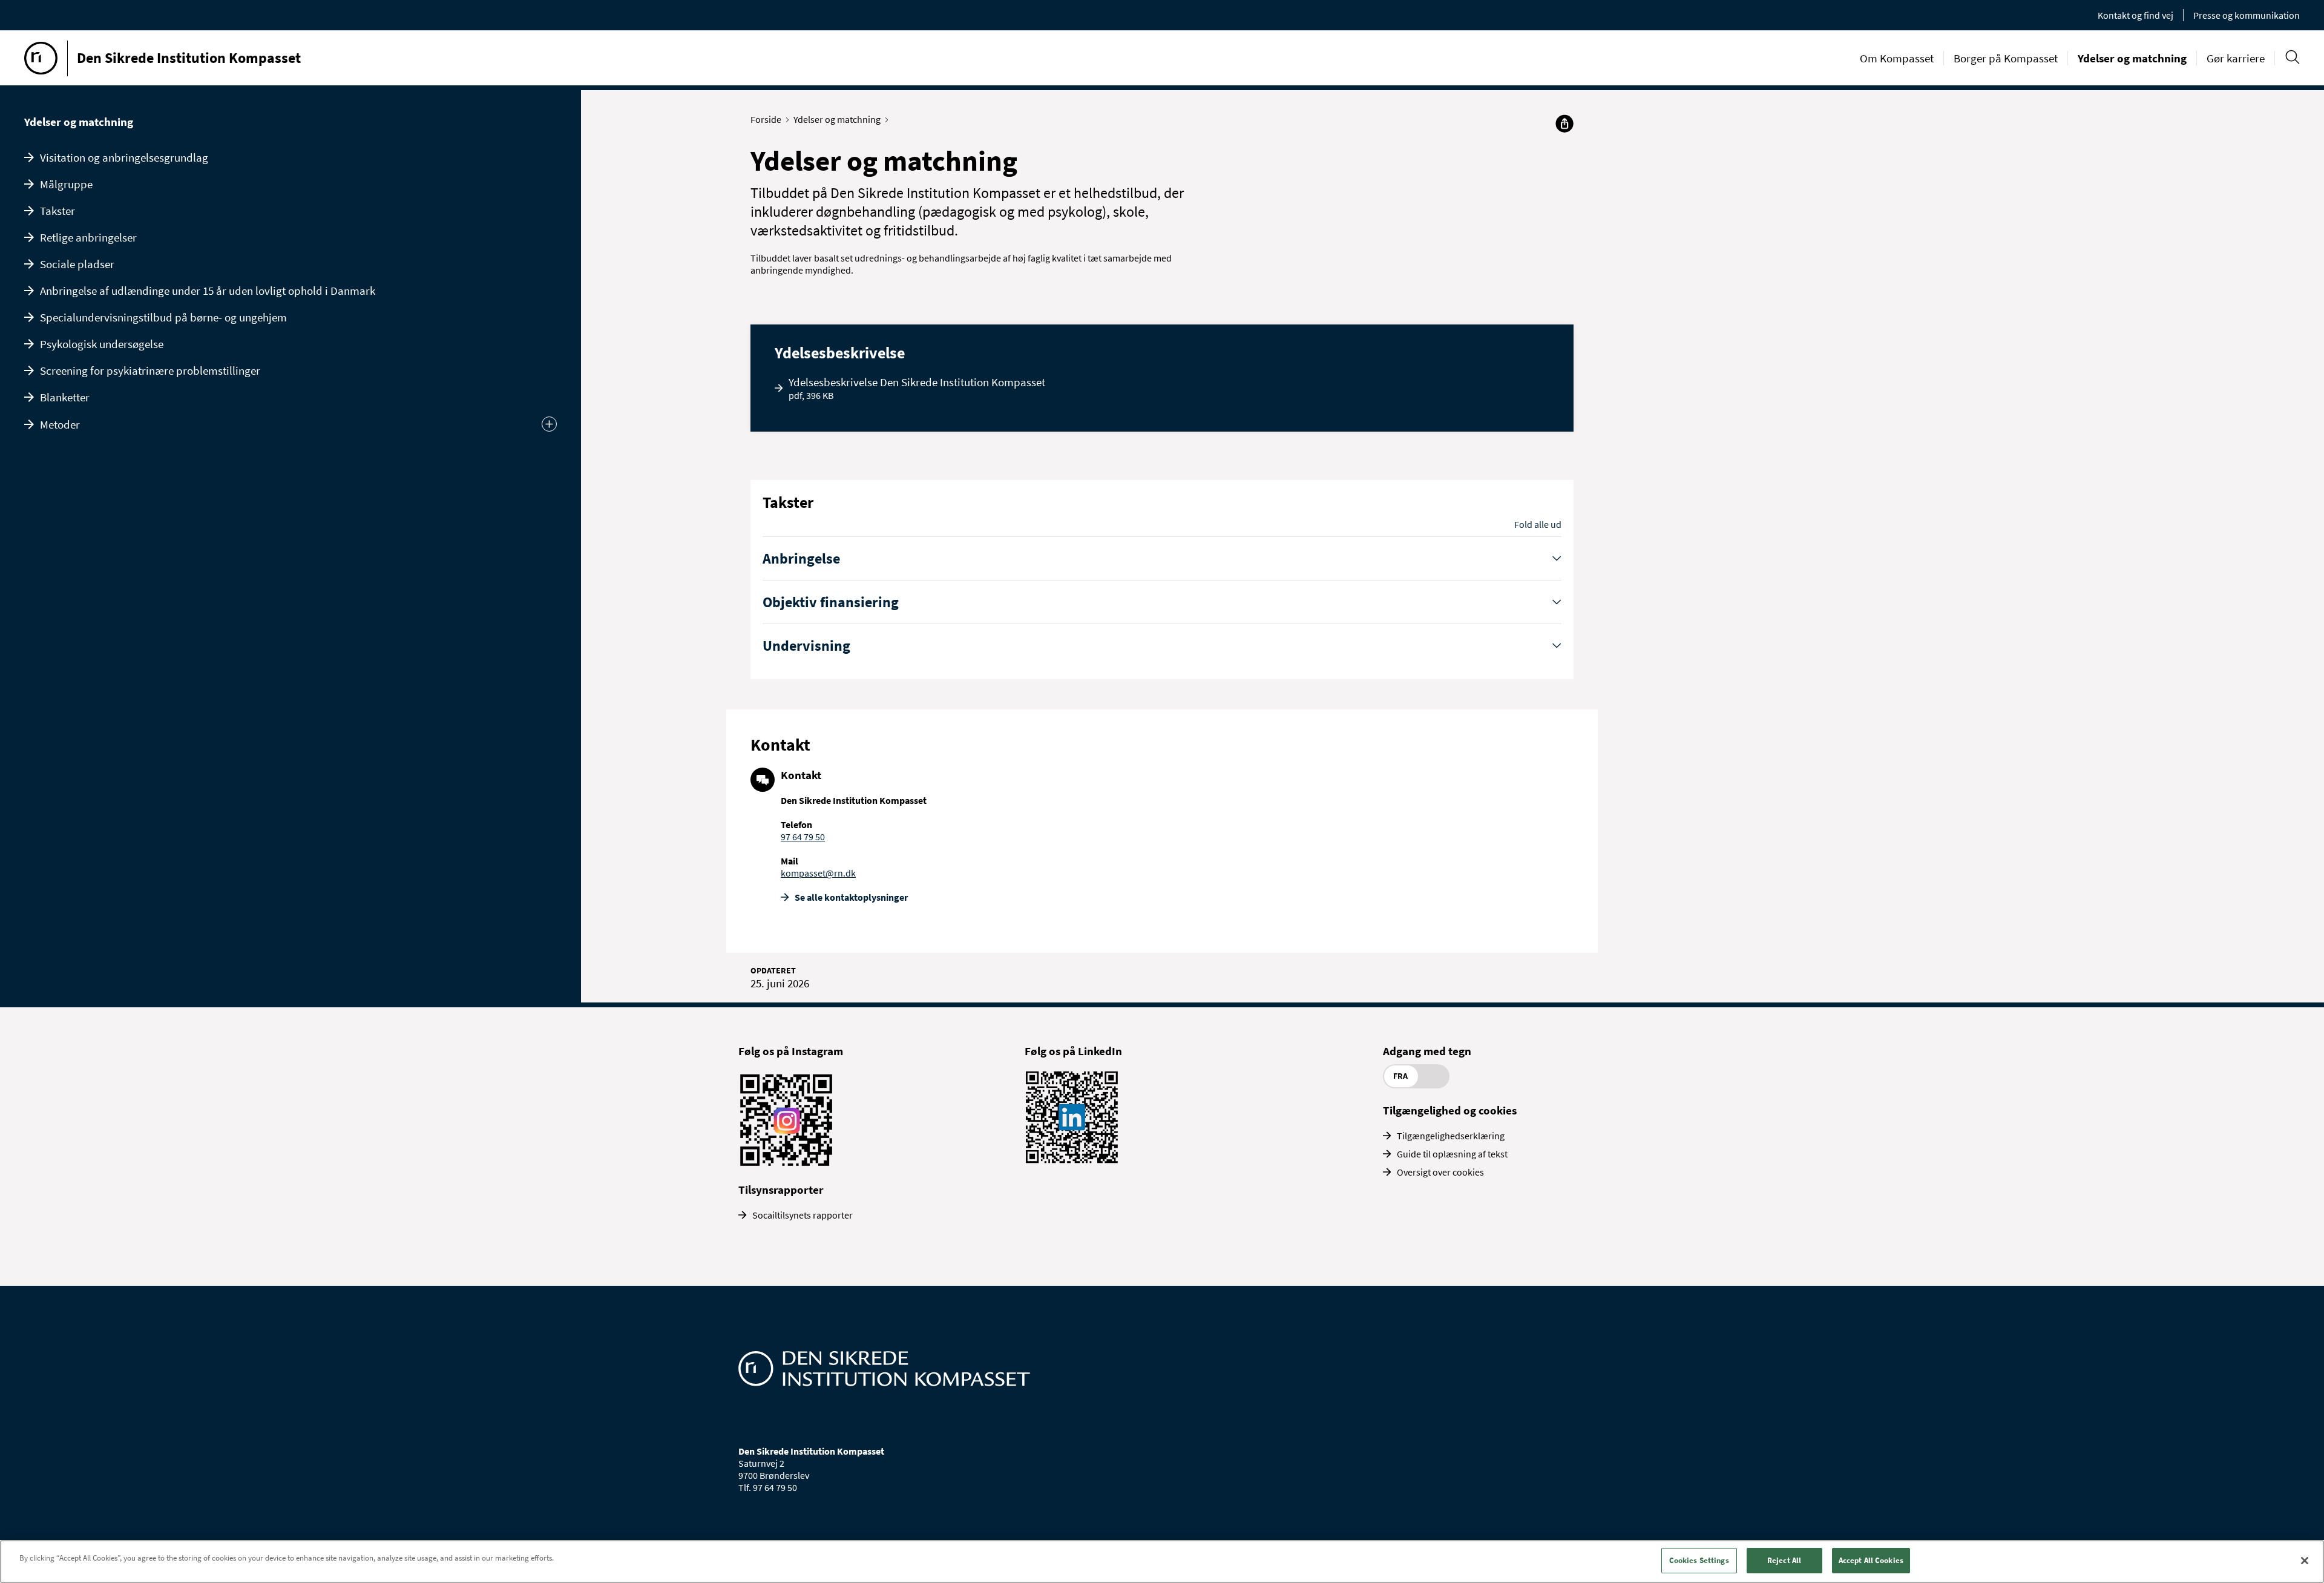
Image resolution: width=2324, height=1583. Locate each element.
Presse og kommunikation (2247, 15)
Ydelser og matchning (2132, 58)
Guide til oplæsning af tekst (1452, 1154)
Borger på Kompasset (2006, 58)
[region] (1162, 1562)
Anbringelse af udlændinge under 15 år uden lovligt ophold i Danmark (208, 291)
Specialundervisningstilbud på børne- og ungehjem (163, 317)
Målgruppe (66, 184)
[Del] (1564, 123)
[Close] (2305, 1561)
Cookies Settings (1699, 1560)
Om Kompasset (1897, 58)
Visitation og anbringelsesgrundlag (124, 157)
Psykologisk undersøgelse (102, 344)
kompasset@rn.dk (818, 873)
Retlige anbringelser (88, 237)
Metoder (60, 424)
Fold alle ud (1538, 524)
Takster (57, 211)
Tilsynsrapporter (781, 1190)
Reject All (1784, 1560)
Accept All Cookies (1871, 1560)
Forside (766, 119)
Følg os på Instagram (791, 1051)
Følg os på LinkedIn (1073, 1051)
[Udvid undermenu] (549, 424)
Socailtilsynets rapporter (803, 1215)
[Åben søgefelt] (2292, 57)
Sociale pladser (77, 264)
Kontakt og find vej (2135, 15)
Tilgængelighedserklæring (1451, 1136)
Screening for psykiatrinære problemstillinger (150, 370)
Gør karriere (2236, 58)
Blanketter (65, 397)
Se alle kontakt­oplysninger (851, 897)
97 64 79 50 (803, 837)
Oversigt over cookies (1440, 1172)
